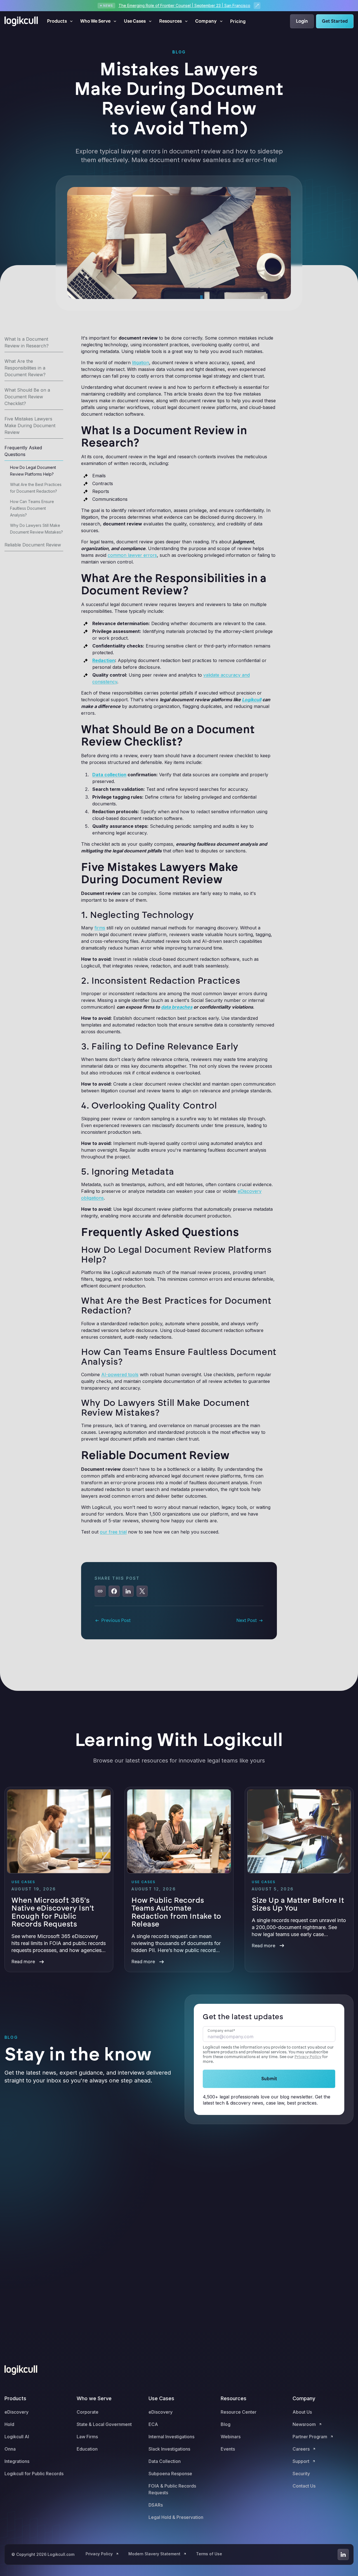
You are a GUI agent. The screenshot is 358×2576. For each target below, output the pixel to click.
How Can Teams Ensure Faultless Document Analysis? (32, 508)
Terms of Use (209, 2554)
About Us (302, 2412)
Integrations (17, 2461)
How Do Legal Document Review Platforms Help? (33, 471)
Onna (10, 2449)
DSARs (156, 2505)
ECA (153, 2424)
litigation (141, 363)
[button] (60, 21)
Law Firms (87, 2437)
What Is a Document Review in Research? (27, 342)
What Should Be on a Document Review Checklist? (27, 397)
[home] (21, 21)
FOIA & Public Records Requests (172, 2489)
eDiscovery (17, 2412)
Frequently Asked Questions (23, 451)
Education (87, 2449)
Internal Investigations (171, 2437)
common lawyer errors (132, 555)
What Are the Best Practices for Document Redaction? (36, 488)
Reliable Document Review (33, 545)
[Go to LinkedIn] (343, 2554)
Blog (226, 2424)
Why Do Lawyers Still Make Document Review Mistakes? (36, 529)
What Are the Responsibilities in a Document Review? (25, 368)
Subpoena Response (170, 2474)
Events (228, 2449)
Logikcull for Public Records (34, 2474)
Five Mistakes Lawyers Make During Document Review (30, 426)
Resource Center (239, 2412)
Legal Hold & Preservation (176, 2517)
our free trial (113, 1532)
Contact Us (304, 2486)
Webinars (231, 2437)
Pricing (238, 21)
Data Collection (165, 2461)
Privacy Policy (308, 2057)
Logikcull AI (17, 2437)
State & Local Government (104, 2424)
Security (301, 2474)
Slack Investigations (169, 2449)
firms (100, 928)
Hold (9, 2424)
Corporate (88, 2412)
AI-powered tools (120, 1375)
